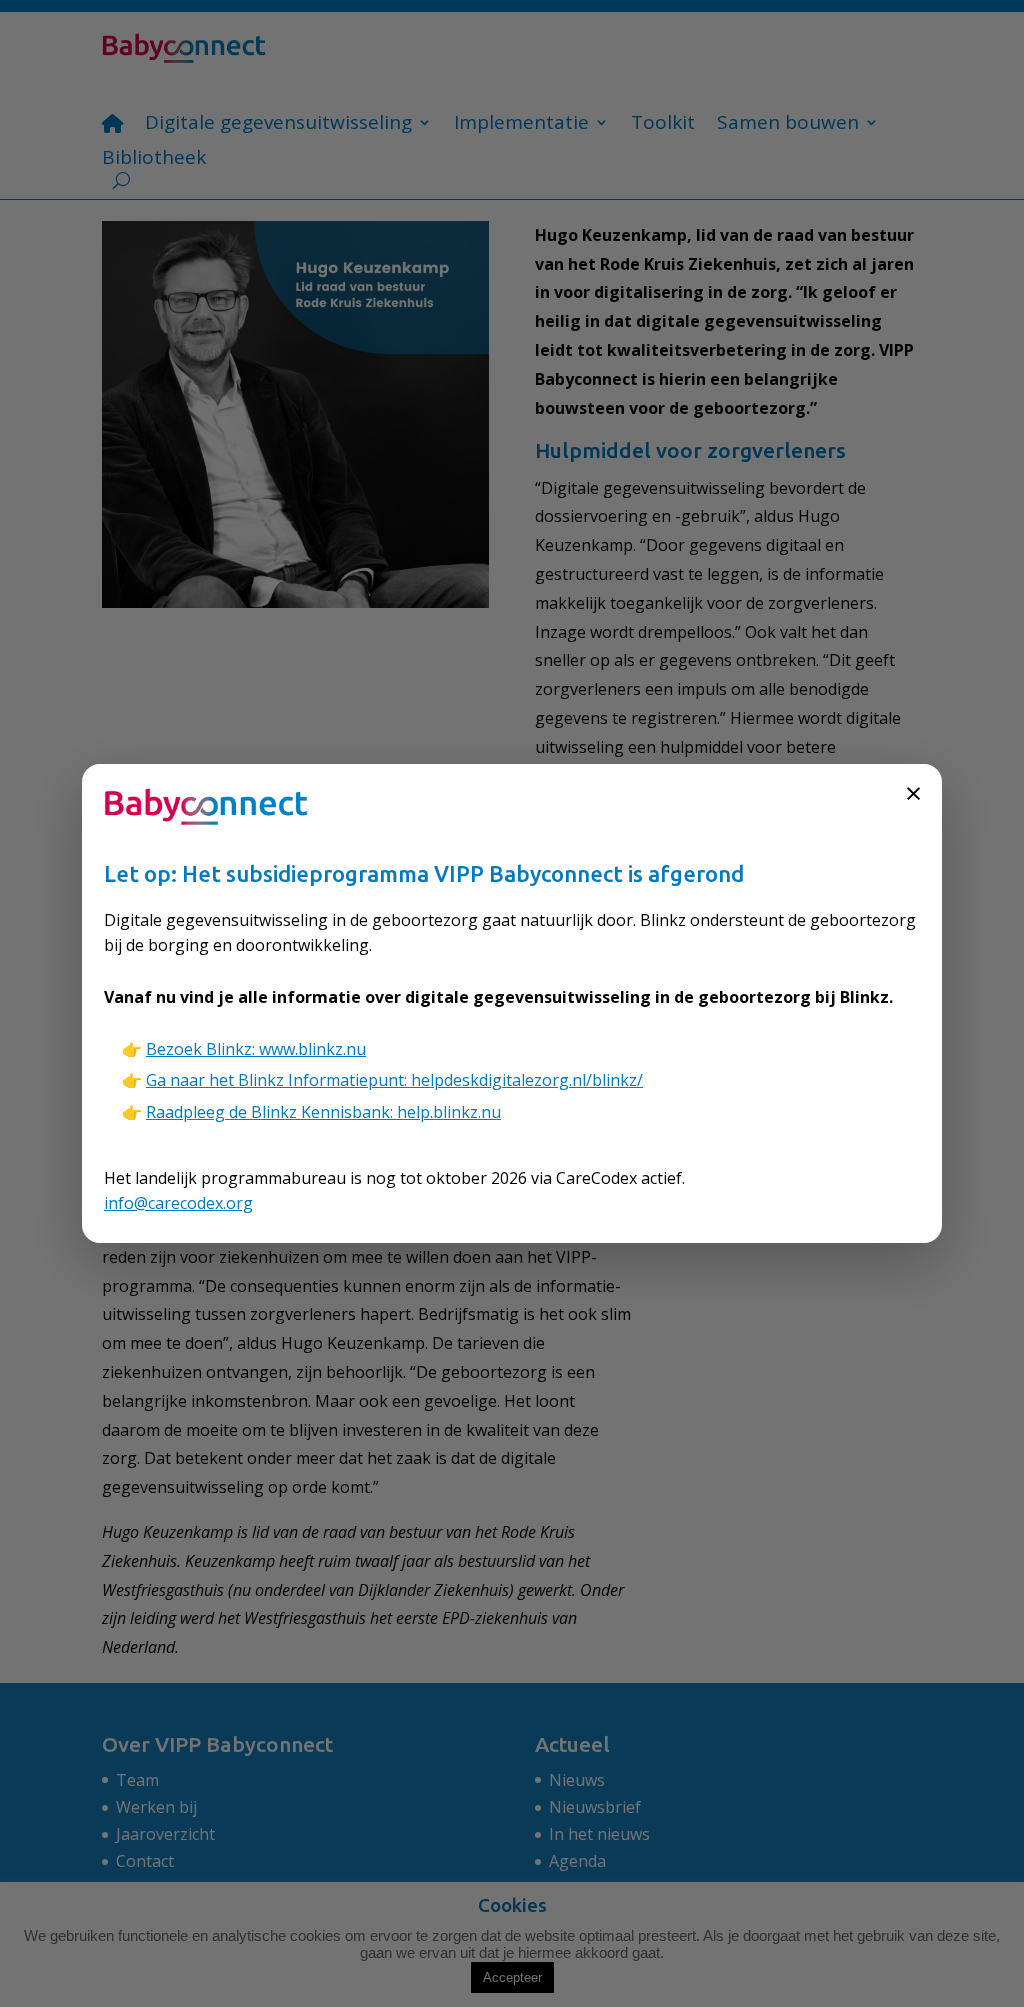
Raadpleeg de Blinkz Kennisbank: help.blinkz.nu (323, 1112)
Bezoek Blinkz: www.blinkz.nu (256, 1049)
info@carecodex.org (178, 1203)
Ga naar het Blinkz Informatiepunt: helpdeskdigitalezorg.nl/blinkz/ (394, 1080)
